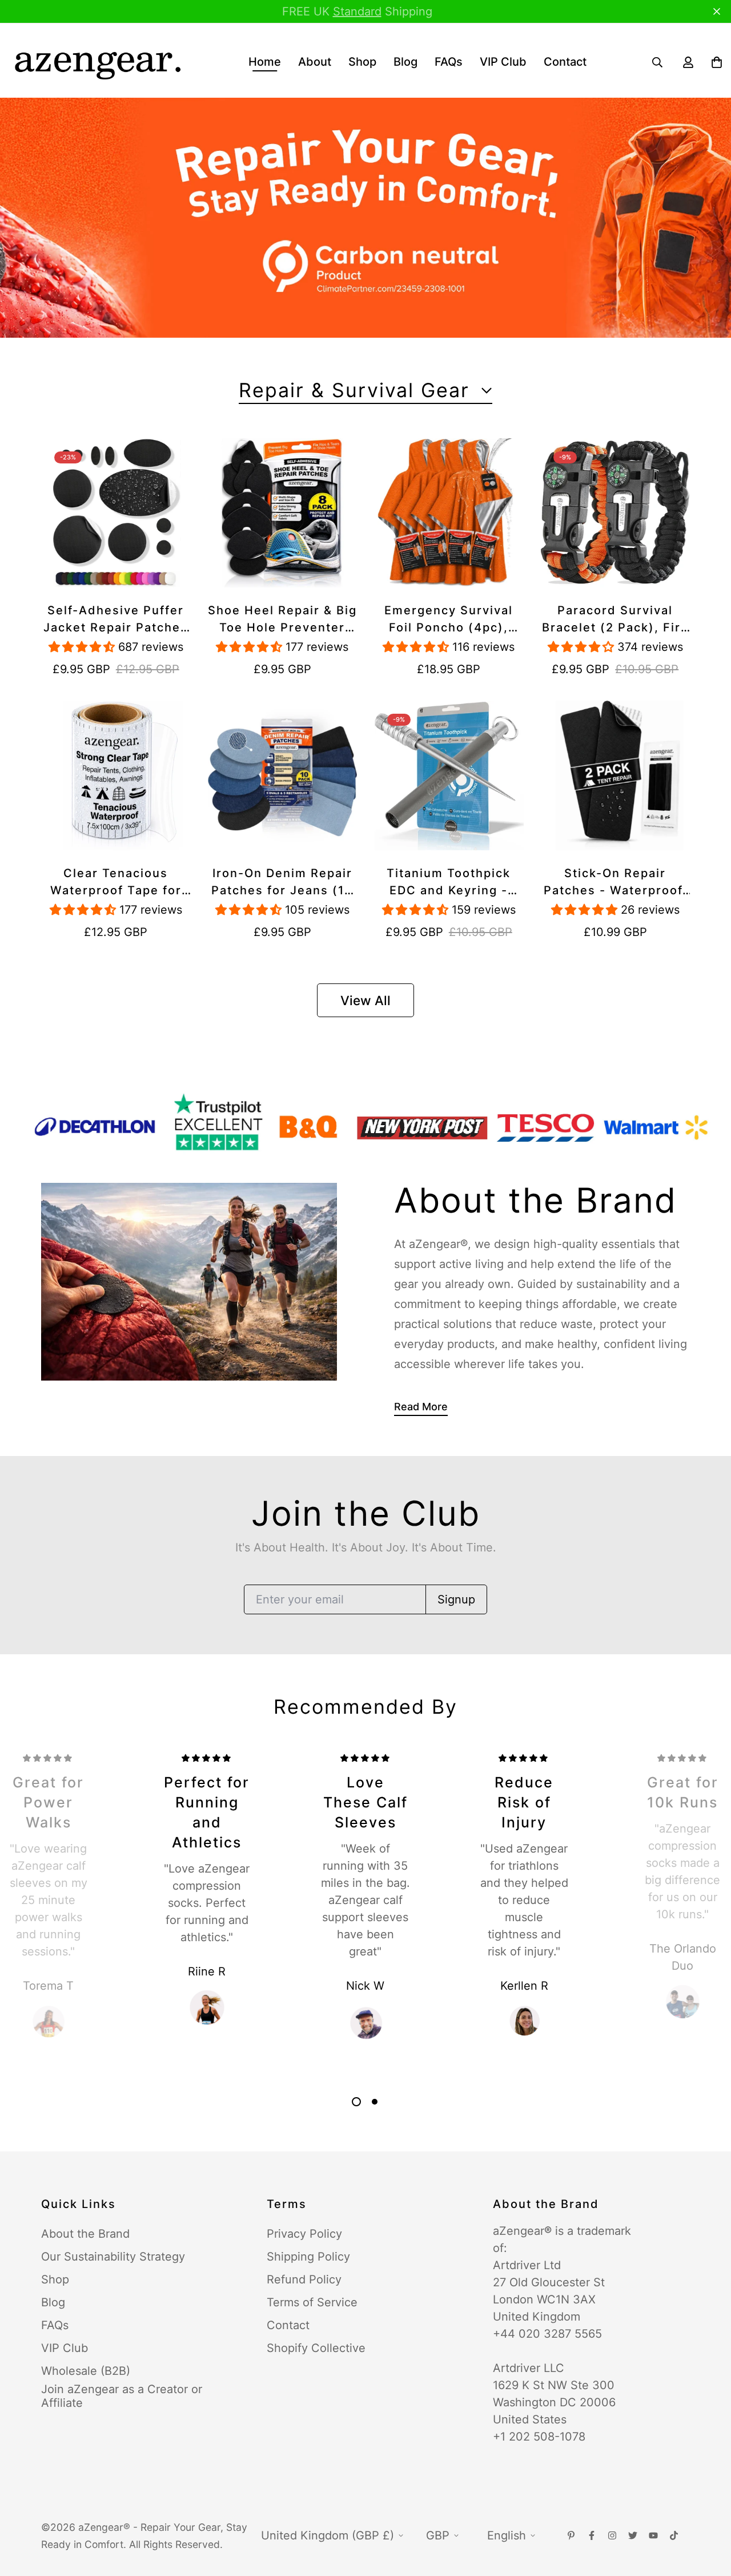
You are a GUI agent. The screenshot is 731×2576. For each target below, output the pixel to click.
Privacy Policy (304, 2234)
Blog (405, 62)
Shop (362, 62)
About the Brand (85, 2234)
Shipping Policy (308, 2257)
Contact (565, 62)
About (315, 62)
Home (265, 62)
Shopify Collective (316, 2348)
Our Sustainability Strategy (113, 2257)
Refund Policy (304, 2279)
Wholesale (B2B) (86, 2371)
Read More (421, 1407)
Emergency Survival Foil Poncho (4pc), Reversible (449, 620)
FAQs (449, 62)
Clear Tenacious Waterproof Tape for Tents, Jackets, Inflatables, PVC (116, 883)
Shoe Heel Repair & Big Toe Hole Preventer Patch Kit (282, 620)
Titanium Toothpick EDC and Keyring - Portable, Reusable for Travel (449, 883)
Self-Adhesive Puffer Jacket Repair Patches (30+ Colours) (116, 620)
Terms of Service (312, 2302)
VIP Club (503, 62)
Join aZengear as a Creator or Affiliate (122, 2396)
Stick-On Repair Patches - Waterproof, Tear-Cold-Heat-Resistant (615, 883)
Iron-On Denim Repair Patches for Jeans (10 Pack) (282, 883)
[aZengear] (97, 62)
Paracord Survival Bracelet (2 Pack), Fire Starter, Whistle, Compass (615, 620)
